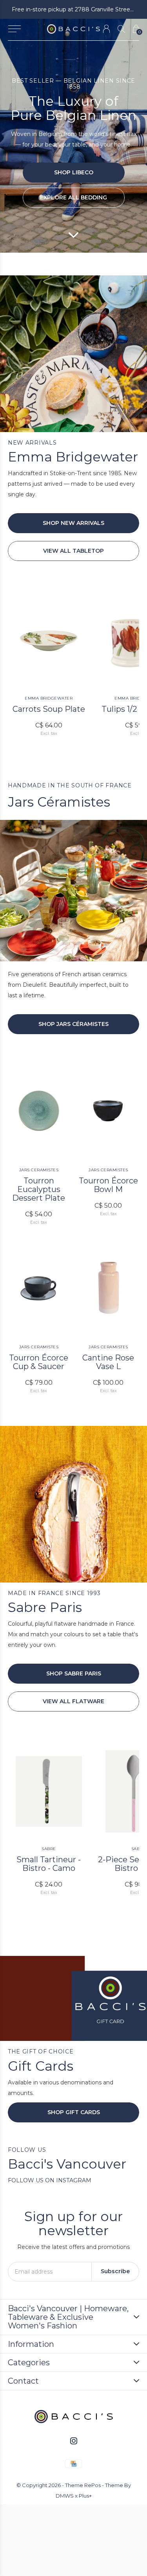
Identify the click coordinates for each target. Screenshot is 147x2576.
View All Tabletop (73, 551)
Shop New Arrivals (73, 523)
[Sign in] (106, 29)
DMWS (65, 2496)
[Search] (121, 29)
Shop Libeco (74, 172)
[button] (14, 29)
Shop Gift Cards (74, 2112)
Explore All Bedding (73, 197)
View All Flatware (73, 1701)
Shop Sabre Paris (74, 1673)
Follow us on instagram (50, 2180)
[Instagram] (74, 2441)
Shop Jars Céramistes (73, 1024)
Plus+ (85, 2496)
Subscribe (115, 2271)
